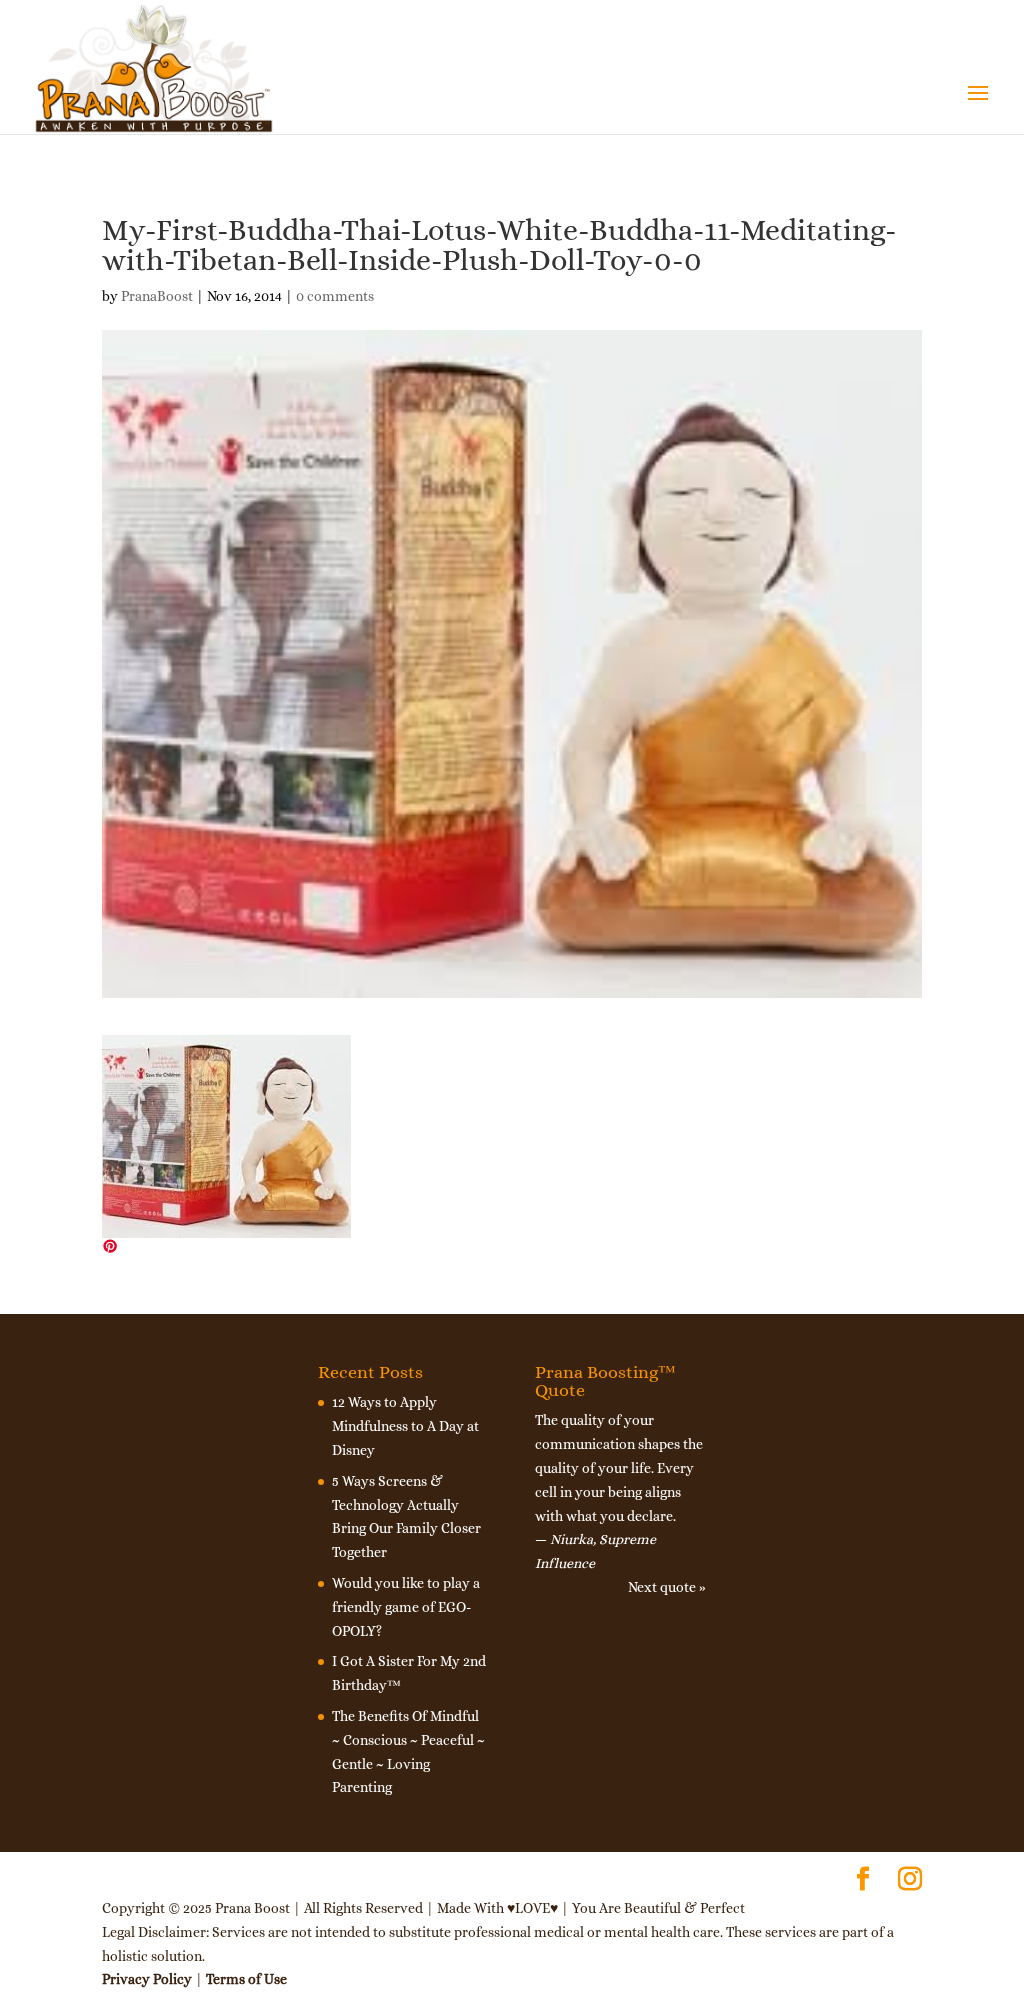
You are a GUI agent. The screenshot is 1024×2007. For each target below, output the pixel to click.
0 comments (335, 296)
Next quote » (667, 1587)
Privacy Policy (147, 1979)
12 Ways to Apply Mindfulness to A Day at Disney (405, 1426)
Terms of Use (246, 1979)
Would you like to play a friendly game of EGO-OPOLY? (406, 1607)
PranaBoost (157, 296)
